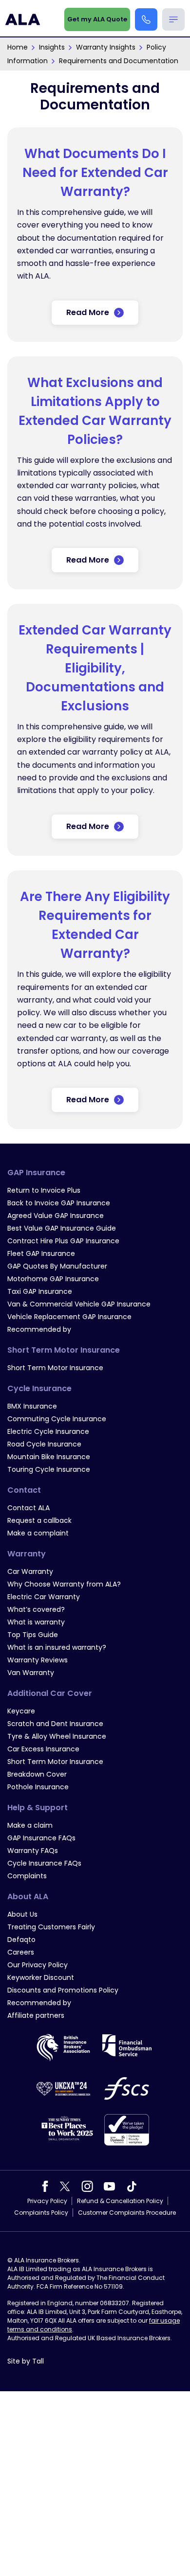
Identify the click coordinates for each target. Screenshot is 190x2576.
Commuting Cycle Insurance (57, 1419)
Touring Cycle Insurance (49, 1469)
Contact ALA (28, 1508)
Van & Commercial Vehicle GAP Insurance (79, 1304)
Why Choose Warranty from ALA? (64, 1584)
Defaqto (21, 1940)
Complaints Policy (41, 2213)
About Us (22, 1914)
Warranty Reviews (38, 1660)
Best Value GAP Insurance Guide (62, 1228)
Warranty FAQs (33, 1851)
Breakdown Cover (37, 1774)
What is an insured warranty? (57, 1647)
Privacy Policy (47, 2201)
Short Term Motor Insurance (55, 1368)
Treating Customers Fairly (51, 1927)
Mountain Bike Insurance (49, 1457)
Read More (88, 312)
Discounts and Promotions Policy (63, 1990)
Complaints (27, 1876)
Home (18, 47)
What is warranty (36, 1622)
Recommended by (39, 1329)
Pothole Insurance (38, 1787)
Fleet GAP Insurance (41, 1253)
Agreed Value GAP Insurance (56, 1216)
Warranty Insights (106, 47)
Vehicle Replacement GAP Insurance (69, 1317)
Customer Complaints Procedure (127, 2213)
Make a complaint (38, 1533)
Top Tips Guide (33, 1635)
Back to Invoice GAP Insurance (59, 1203)
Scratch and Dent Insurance (55, 1724)
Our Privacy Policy (38, 1965)
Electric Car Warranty (44, 1597)
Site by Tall (26, 2361)
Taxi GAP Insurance (40, 1291)
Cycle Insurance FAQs (44, 1863)
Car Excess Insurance (43, 1749)
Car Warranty (30, 1571)
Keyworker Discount (41, 1977)
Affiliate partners (36, 2015)
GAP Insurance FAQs (41, 1838)
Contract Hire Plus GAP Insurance (63, 1241)
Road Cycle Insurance (44, 1444)
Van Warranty (31, 1673)
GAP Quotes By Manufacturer (57, 1266)
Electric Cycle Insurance (48, 1431)
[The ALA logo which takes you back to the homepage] (23, 19)
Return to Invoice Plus (44, 1190)
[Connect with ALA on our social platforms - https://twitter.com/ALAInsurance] (65, 2186)
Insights (52, 47)
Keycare (21, 1711)
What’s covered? (36, 1609)
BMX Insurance (32, 1406)
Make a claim (30, 1825)
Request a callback (39, 1520)
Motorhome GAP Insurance (53, 1279)
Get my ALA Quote (97, 19)
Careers (21, 1952)
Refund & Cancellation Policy (120, 2201)
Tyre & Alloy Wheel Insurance (57, 1736)
